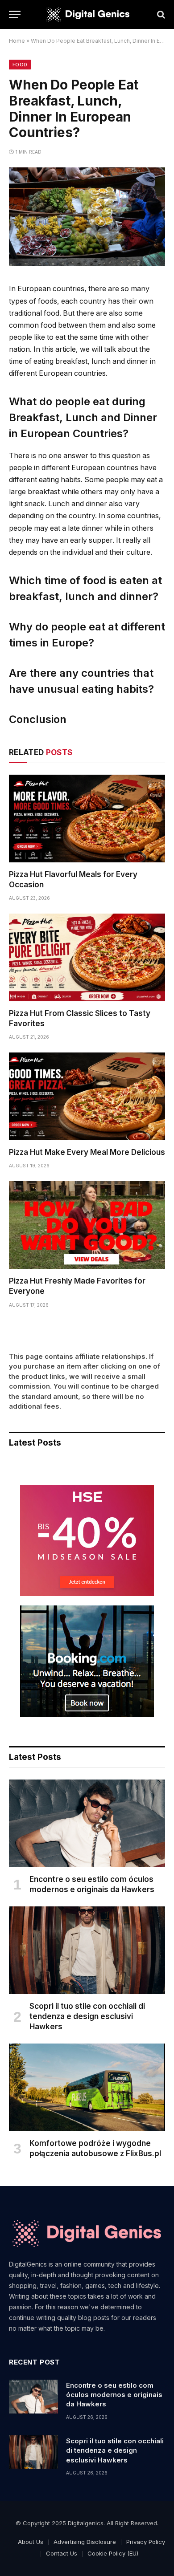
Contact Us (62, 2553)
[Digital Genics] (87, 15)
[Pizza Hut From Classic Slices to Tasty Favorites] (87, 957)
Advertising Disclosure (85, 2542)
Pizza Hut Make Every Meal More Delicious (87, 1152)
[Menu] (15, 14)
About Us (31, 2542)
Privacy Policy (146, 2542)
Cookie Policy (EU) (113, 2553)
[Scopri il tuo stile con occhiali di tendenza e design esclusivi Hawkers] (87, 1950)
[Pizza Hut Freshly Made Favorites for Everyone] (87, 1225)
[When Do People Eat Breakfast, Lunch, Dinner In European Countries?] (87, 264)
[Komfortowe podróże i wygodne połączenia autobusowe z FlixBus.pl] (87, 2087)
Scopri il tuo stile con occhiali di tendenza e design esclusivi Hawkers (87, 2016)
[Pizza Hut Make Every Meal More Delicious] (87, 1096)
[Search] (160, 14)
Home (17, 41)
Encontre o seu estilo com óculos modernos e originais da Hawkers (114, 2395)
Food (20, 65)
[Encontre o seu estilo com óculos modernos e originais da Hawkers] (87, 1823)
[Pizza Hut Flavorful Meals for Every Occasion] (87, 819)
